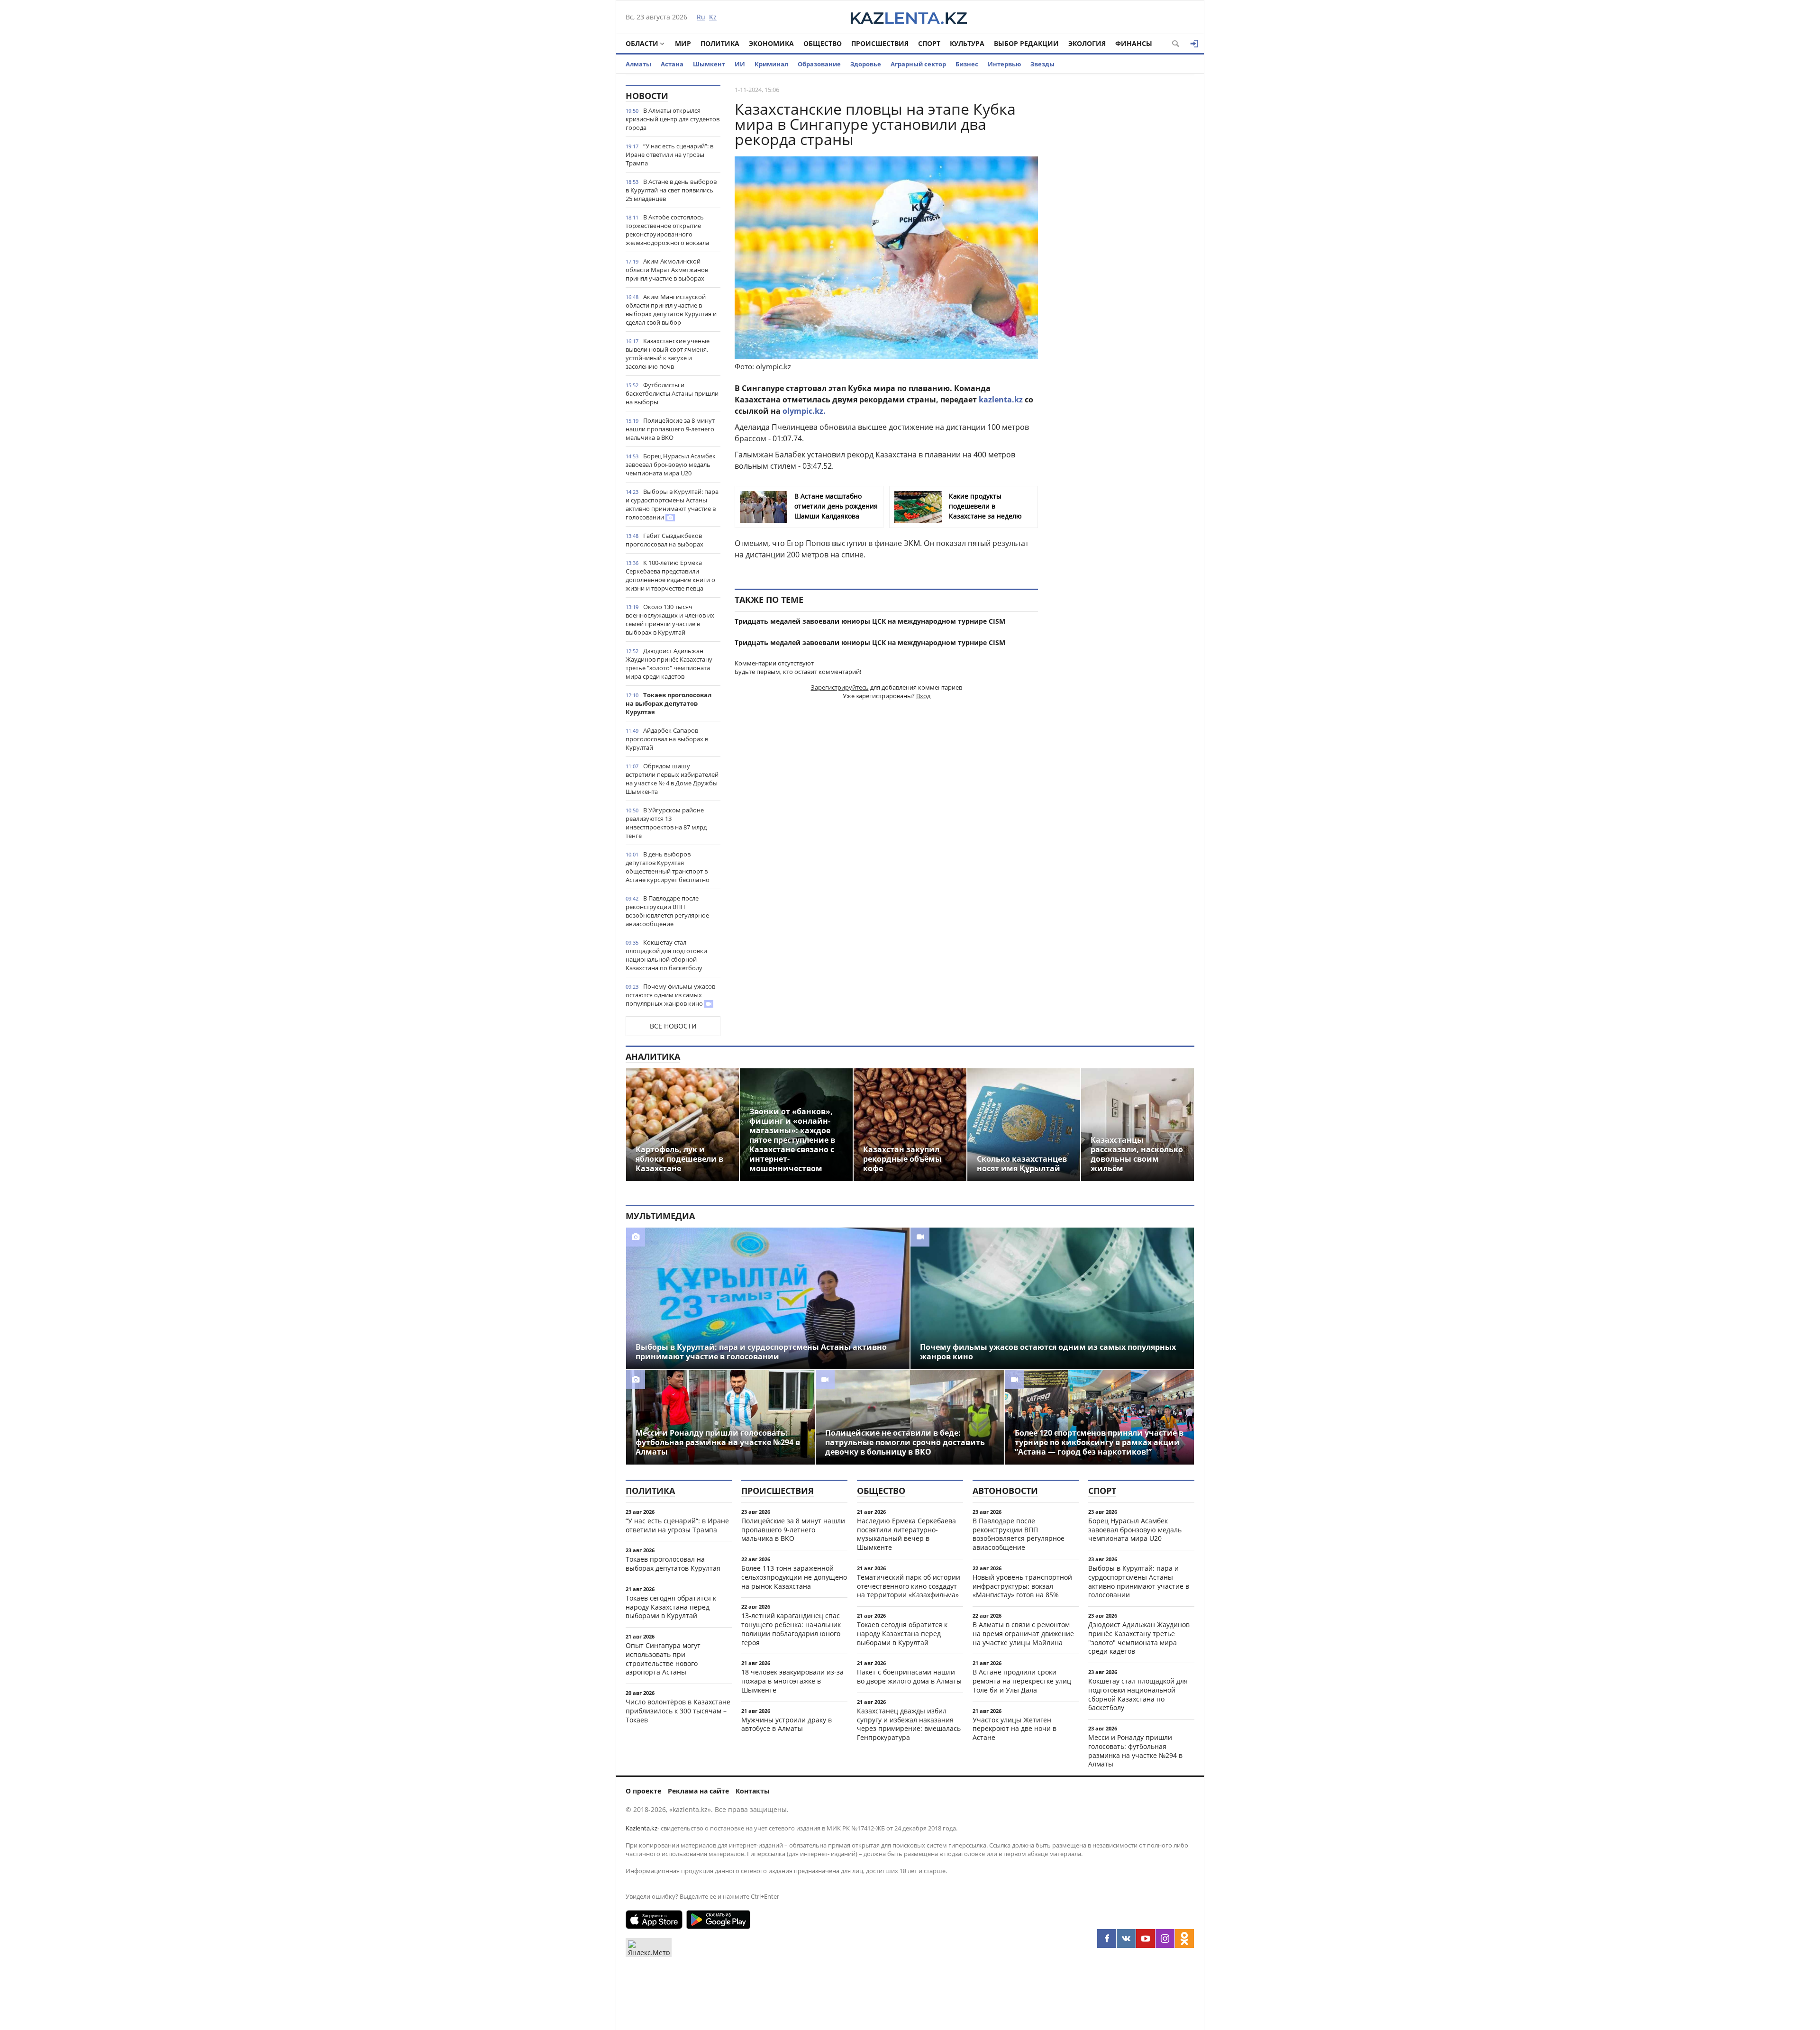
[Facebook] (1107, 1939)
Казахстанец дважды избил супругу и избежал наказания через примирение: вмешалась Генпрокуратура (909, 1724)
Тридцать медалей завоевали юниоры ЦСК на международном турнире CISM (870, 621)
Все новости (673, 1026)
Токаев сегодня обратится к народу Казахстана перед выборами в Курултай (671, 1607)
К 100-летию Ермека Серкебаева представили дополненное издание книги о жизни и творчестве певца (670, 575)
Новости (647, 96)
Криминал (771, 64)
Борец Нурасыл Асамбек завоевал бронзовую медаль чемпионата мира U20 (671, 464)
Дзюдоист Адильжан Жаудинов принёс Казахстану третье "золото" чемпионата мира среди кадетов (669, 664)
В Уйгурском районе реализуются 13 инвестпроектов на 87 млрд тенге (666, 823)
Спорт (929, 43)
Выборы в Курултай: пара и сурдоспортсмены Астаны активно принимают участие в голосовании (672, 504)
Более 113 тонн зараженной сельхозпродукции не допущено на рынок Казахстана (794, 1577)
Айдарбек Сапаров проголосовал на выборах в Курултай (667, 739)
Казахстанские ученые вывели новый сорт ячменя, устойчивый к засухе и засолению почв (668, 354)
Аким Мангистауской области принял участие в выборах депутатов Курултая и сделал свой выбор (671, 310)
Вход (923, 696)
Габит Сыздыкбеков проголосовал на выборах (664, 540)
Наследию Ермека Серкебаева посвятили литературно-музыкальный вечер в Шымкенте (906, 1534)
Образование (819, 64)
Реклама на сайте (698, 1791)
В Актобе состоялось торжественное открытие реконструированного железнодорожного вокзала (667, 230)
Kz (713, 17)
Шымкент (709, 64)
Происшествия (880, 43)
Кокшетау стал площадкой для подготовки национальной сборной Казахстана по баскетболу (666, 955)
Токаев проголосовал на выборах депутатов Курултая (669, 703)
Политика (720, 43)
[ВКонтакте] (1126, 1939)
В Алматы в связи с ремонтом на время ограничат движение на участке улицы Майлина (1023, 1634)
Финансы (1134, 43)
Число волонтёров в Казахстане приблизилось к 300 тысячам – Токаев (678, 1711)
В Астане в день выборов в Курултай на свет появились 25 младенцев (671, 190)
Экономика (771, 43)
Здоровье (866, 64)
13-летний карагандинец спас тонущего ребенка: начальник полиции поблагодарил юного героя (791, 1629)
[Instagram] (1165, 1939)
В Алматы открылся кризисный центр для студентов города (673, 119)
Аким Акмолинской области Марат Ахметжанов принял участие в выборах (667, 270)
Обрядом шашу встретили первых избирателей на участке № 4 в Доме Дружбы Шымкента (672, 779)
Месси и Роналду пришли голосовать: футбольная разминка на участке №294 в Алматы (1135, 1751)
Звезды (1042, 64)
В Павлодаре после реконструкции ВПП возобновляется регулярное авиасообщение (667, 911)
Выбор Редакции (1026, 43)
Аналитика (653, 1056)
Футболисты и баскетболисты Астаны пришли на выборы (672, 393)
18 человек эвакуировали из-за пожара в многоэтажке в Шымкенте (792, 1681)
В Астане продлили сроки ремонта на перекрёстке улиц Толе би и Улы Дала (1022, 1681)
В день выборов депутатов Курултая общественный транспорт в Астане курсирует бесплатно (668, 867)
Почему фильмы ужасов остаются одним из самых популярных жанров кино (670, 995)
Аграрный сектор (918, 64)
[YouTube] (1146, 1939)
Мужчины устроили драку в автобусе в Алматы (787, 1724)
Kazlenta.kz (642, 1828)
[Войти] (1194, 44)
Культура (967, 43)
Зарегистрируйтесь (840, 687)
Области (642, 43)
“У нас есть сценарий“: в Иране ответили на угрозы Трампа (669, 155)
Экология (1087, 43)
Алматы (638, 64)
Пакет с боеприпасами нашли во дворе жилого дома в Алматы (909, 1676)
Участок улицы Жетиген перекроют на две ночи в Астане (1015, 1729)
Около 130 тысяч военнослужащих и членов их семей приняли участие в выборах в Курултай (670, 619)
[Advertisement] (1123, 227)
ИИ (740, 64)
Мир (683, 43)
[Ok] (1184, 1939)
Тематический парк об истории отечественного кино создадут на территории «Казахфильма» (909, 1586)
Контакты (753, 1791)
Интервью (1004, 64)
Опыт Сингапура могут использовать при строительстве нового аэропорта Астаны (663, 1659)
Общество (823, 43)
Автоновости (1005, 1491)
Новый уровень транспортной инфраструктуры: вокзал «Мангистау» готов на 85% (1022, 1586)
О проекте (643, 1791)
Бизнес (967, 64)
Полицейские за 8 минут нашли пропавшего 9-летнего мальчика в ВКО (670, 429)
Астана (672, 64)
